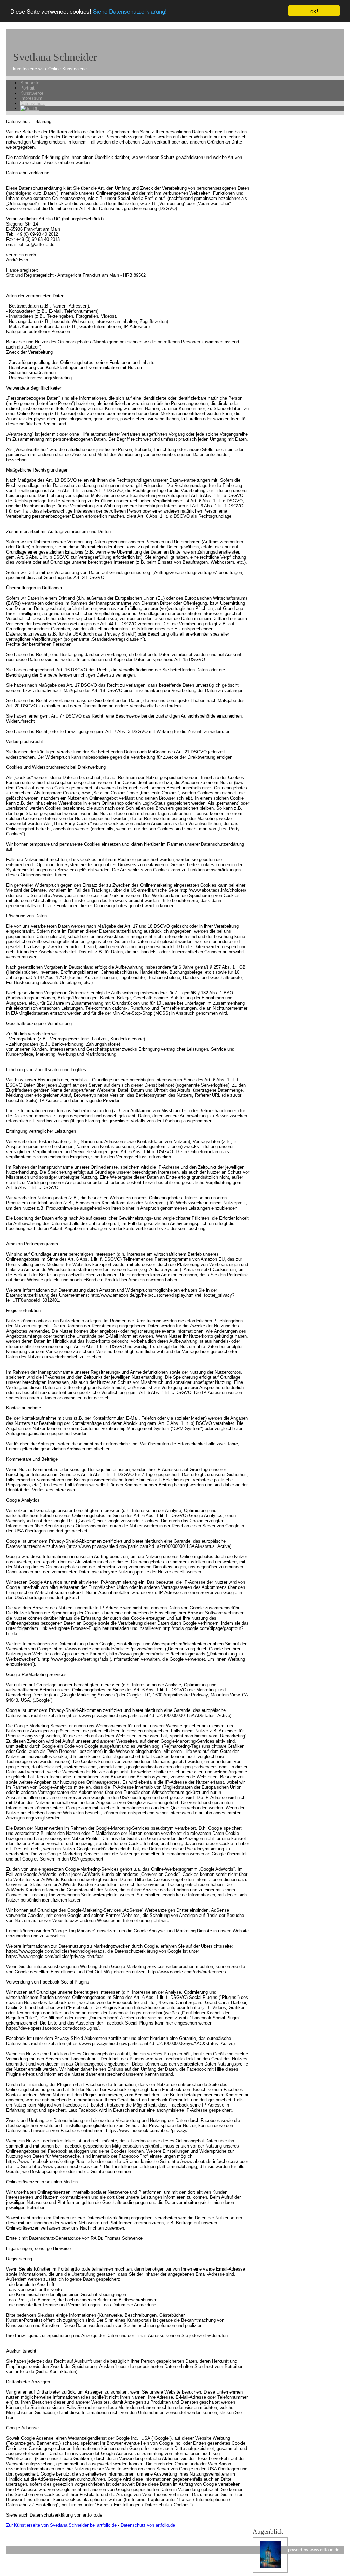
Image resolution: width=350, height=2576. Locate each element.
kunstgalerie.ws (28, 69)
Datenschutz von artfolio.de (148, 2525)
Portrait (27, 88)
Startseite (30, 83)
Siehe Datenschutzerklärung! (130, 11)
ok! (314, 11)
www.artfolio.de (325, 2550)
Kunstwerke (32, 93)
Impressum (31, 98)
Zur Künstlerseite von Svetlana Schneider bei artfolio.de (61, 2525)
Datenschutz (33, 103)
